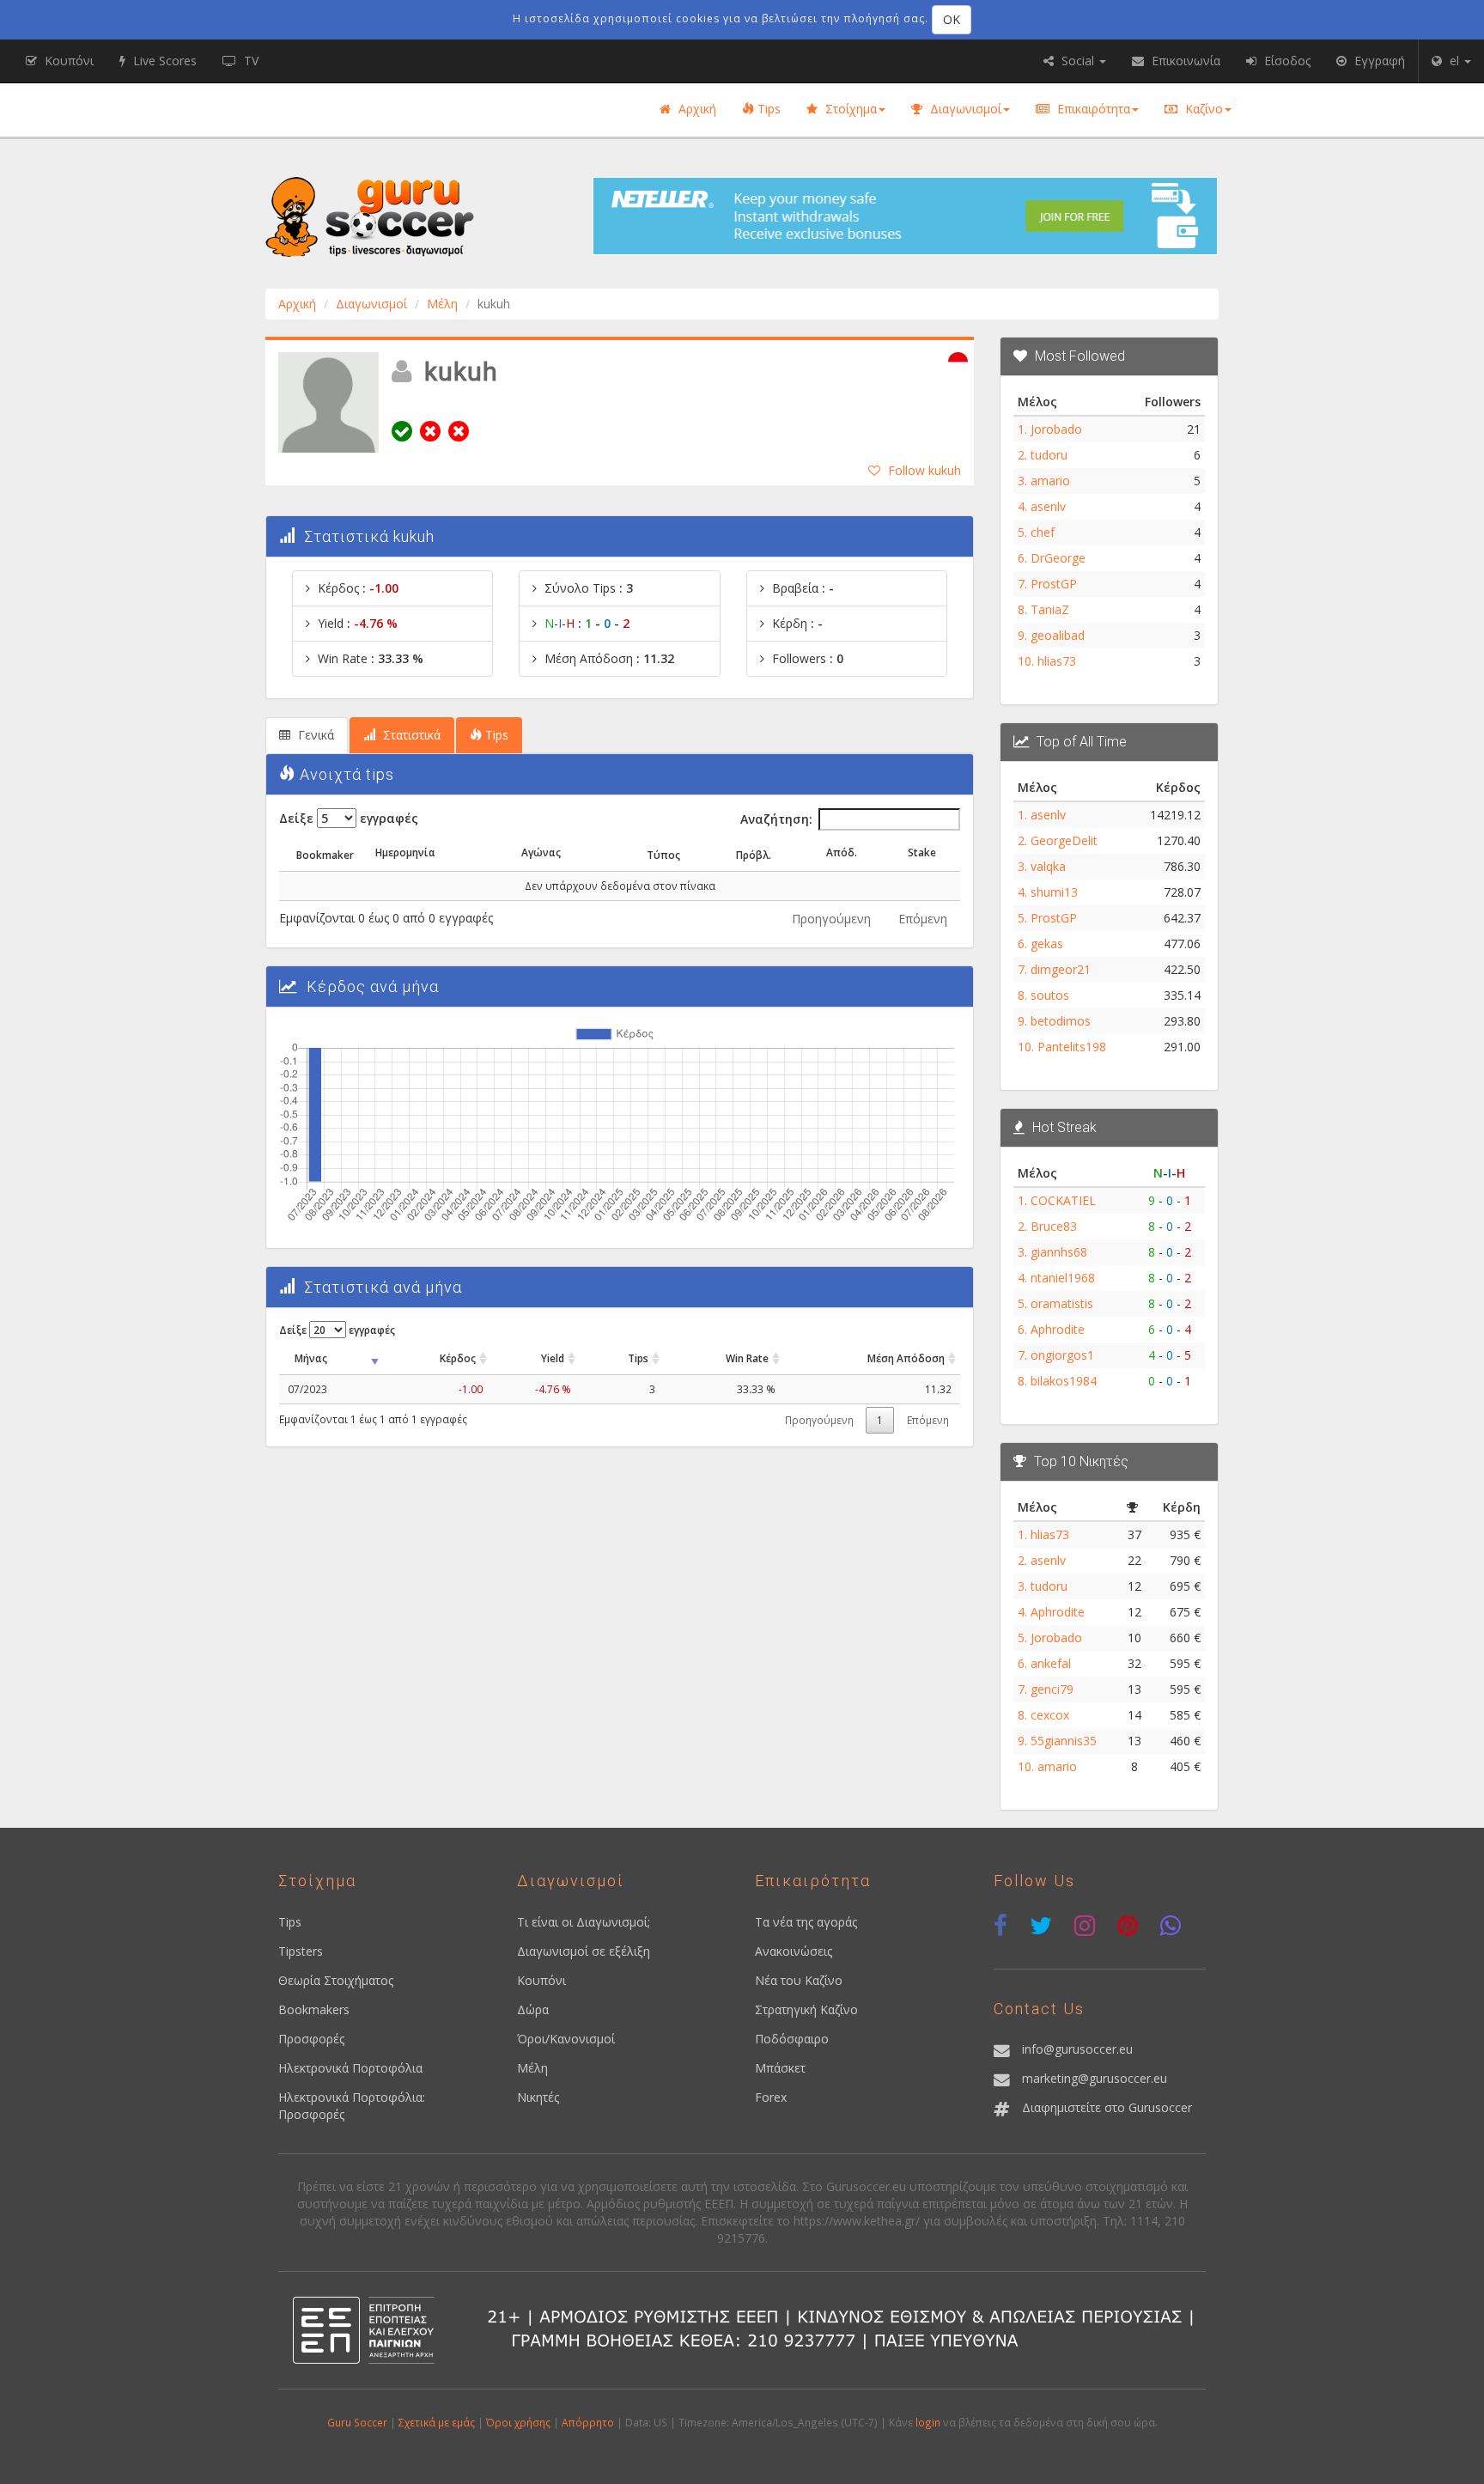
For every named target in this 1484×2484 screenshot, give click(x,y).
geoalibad (1058, 635)
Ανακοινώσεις (794, 1951)
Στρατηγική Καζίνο (806, 2009)
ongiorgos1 (1062, 1355)
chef (1043, 532)
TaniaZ (1050, 609)
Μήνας (311, 1358)
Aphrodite (1058, 1329)
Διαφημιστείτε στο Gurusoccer (1107, 2107)
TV (249, 61)
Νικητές (538, 2097)
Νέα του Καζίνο (799, 1980)
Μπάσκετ (780, 2068)
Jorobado (1056, 429)
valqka (1048, 866)
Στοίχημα (849, 109)
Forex (771, 2097)
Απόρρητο (588, 2422)
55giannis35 (1064, 1741)
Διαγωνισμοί (964, 109)
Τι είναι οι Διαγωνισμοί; (584, 1922)
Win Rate (747, 1358)
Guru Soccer (357, 2422)
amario (1050, 481)
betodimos (1061, 1021)
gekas (1047, 944)
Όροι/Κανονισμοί (566, 2039)
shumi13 (1054, 892)
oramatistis (1062, 1303)
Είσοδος (1286, 61)
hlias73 (1057, 661)
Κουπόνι (541, 1980)
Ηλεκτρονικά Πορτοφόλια (350, 2068)
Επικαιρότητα (1092, 109)
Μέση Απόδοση (906, 1358)
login (928, 2422)
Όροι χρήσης (518, 2422)
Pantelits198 (1072, 1047)
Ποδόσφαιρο (792, 2039)
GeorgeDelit (1064, 840)
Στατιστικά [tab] (410, 735)
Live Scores (163, 61)
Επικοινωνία (1184, 61)
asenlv (1048, 506)
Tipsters (301, 1951)
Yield (553, 1358)
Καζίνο (1202, 109)
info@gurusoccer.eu (1077, 2049)
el (1454, 61)
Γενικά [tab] (314, 735)
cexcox (1050, 1715)
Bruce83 (1054, 1226)
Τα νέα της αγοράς (806, 1922)
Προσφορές (311, 2039)
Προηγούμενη (831, 919)
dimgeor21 (1061, 969)
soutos (1050, 995)
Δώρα (533, 2009)
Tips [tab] (495, 735)
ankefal (1051, 1663)
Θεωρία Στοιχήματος (336, 1980)
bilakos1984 (1064, 1381)
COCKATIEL (1063, 1200)
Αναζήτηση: (776, 819)
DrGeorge (1058, 558)
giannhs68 (1059, 1252)
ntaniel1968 (1063, 1278)
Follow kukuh (924, 470)
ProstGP (1054, 584)
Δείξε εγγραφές (349, 818)
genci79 (1052, 1689)
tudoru (1049, 455)
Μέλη (442, 304)
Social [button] (1078, 61)
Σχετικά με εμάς (437, 2422)
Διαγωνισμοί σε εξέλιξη (584, 1951)
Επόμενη (923, 919)
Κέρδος (458, 1358)
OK (952, 19)
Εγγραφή (1378, 61)
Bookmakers (314, 2009)
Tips (767, 109)
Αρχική (696, 109)
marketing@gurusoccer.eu (1095, 2078)
